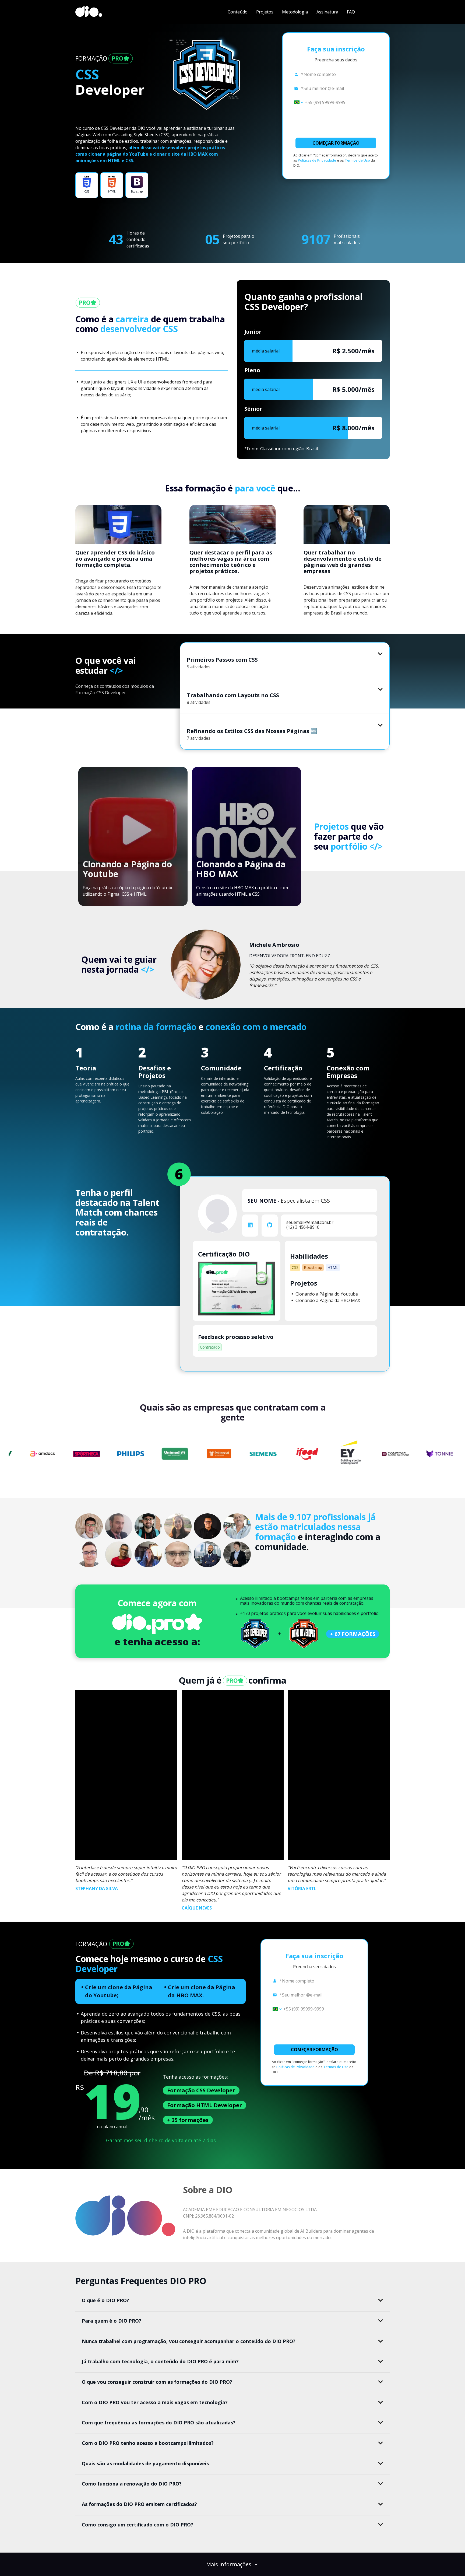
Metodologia (295, 12)
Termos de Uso (357, 160)
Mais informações (229, 2564)
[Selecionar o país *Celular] (297, 102)
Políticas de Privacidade (317, 160)
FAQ (351, 12)
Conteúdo (238, 12)
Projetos (265, 12)
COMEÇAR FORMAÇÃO (336, 143)
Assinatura (327, 12)
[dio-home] (89, 12)
